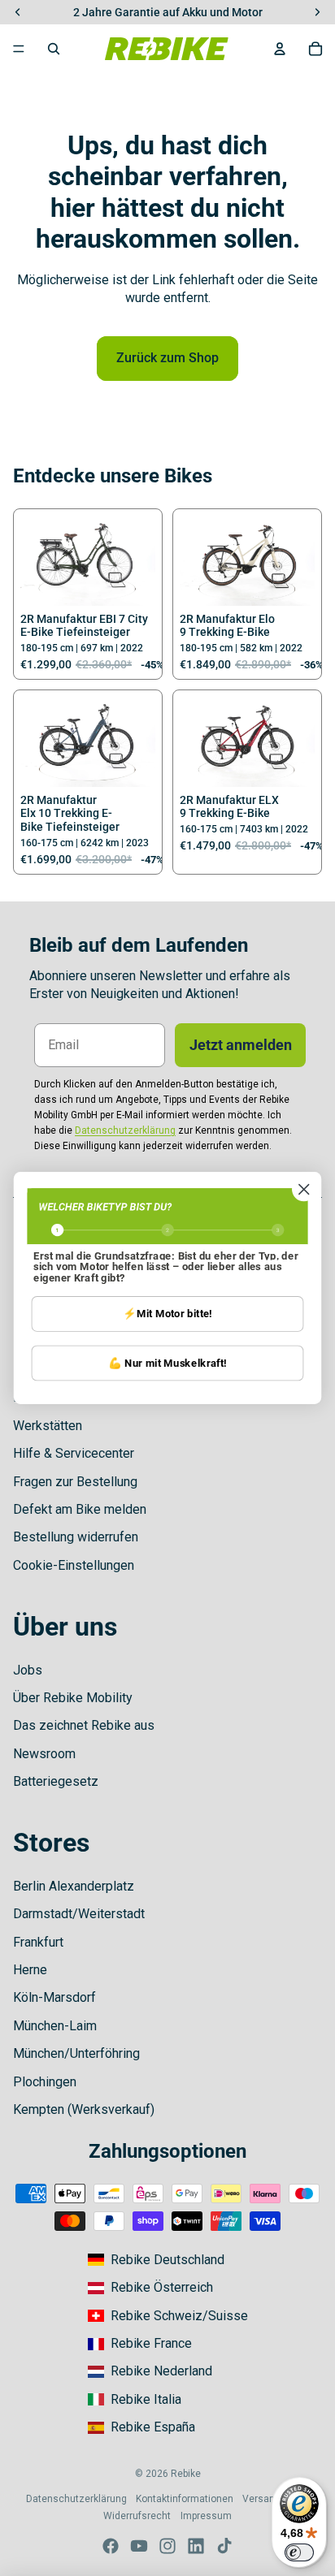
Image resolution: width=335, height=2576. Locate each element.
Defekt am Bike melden (80, 1509)
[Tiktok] (224, 2546)
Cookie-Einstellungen (74, 1565)
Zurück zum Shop (167, 358)
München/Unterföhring (76, 2053)
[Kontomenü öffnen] (280, 49)
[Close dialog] (304, 1189)
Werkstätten (48, 1426)
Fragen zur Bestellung (75, 1482)
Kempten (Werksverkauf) (84, 2109)
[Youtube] (139, 2546)
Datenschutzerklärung (76, 2499)
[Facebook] (111, 2546)
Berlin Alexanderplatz (74, 1886)
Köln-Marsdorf (54, 1997)
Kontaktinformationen (185, 2499)
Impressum (206, 2516)
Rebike (186, 2474)
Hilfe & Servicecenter (74, 1453)
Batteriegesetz (56, 1781)
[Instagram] (167, 2546)
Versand (261, 2499)
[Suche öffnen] (54, 49)
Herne (30, 1970)
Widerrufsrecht (137, 2516)
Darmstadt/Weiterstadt (79, 1914)
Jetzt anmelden (241, 1045)
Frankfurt (38, 1942)
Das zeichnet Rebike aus (84, 1725)
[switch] (299, 2552)
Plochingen (45, 2082)
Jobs (28, 1670)
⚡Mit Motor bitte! (167, 1314)
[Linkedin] (196, 2546)
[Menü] (19, 49)
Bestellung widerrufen (76, 1537)
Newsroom (44, 1754)
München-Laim (55, 2026)
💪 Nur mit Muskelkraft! (167, 1363)
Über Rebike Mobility (73, 1698)
